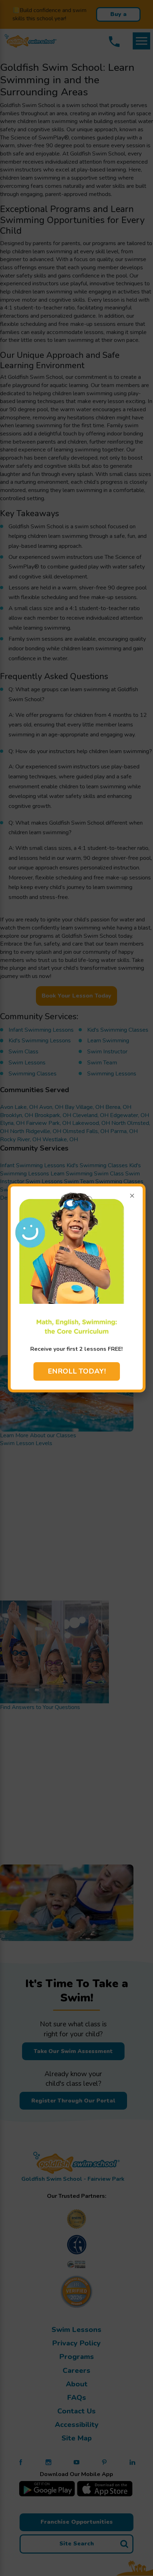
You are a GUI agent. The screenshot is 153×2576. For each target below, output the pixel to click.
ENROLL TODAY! (77, 1371)
